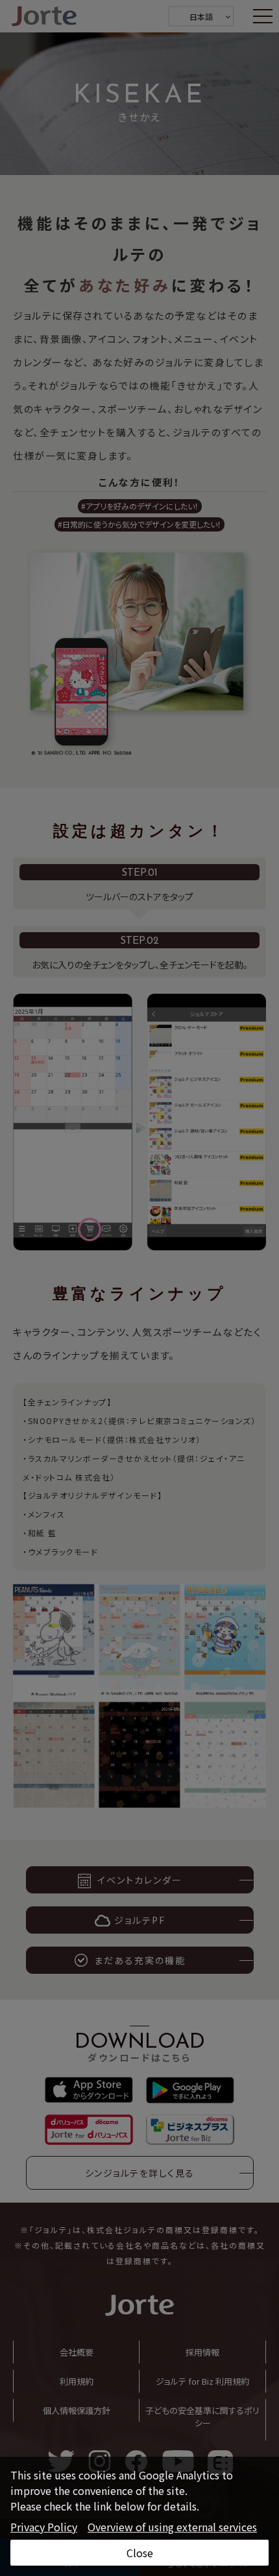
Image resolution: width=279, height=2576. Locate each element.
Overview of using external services (172, 2527)
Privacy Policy (44, 2527)
